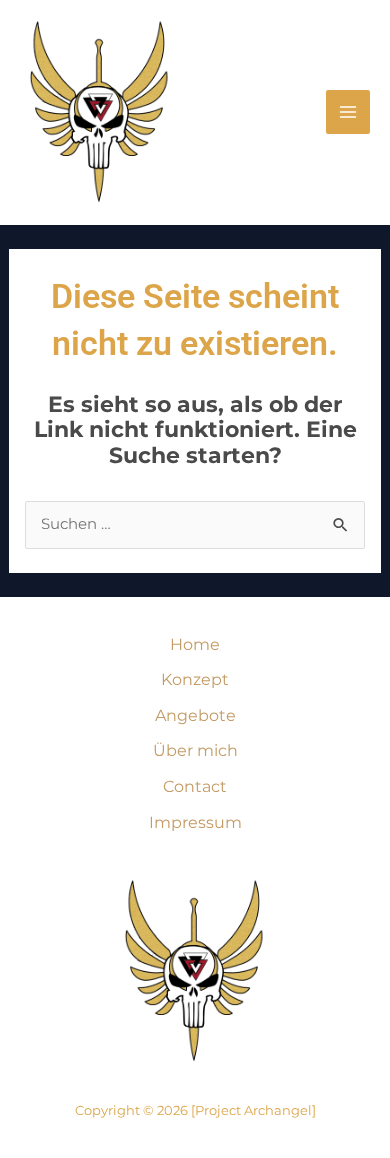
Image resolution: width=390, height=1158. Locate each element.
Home (195, 644)
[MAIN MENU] (348, 112)
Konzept (195, 679)
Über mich (195, 750)
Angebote (195, 715)
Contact (195, 786)
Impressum (195, 822)
